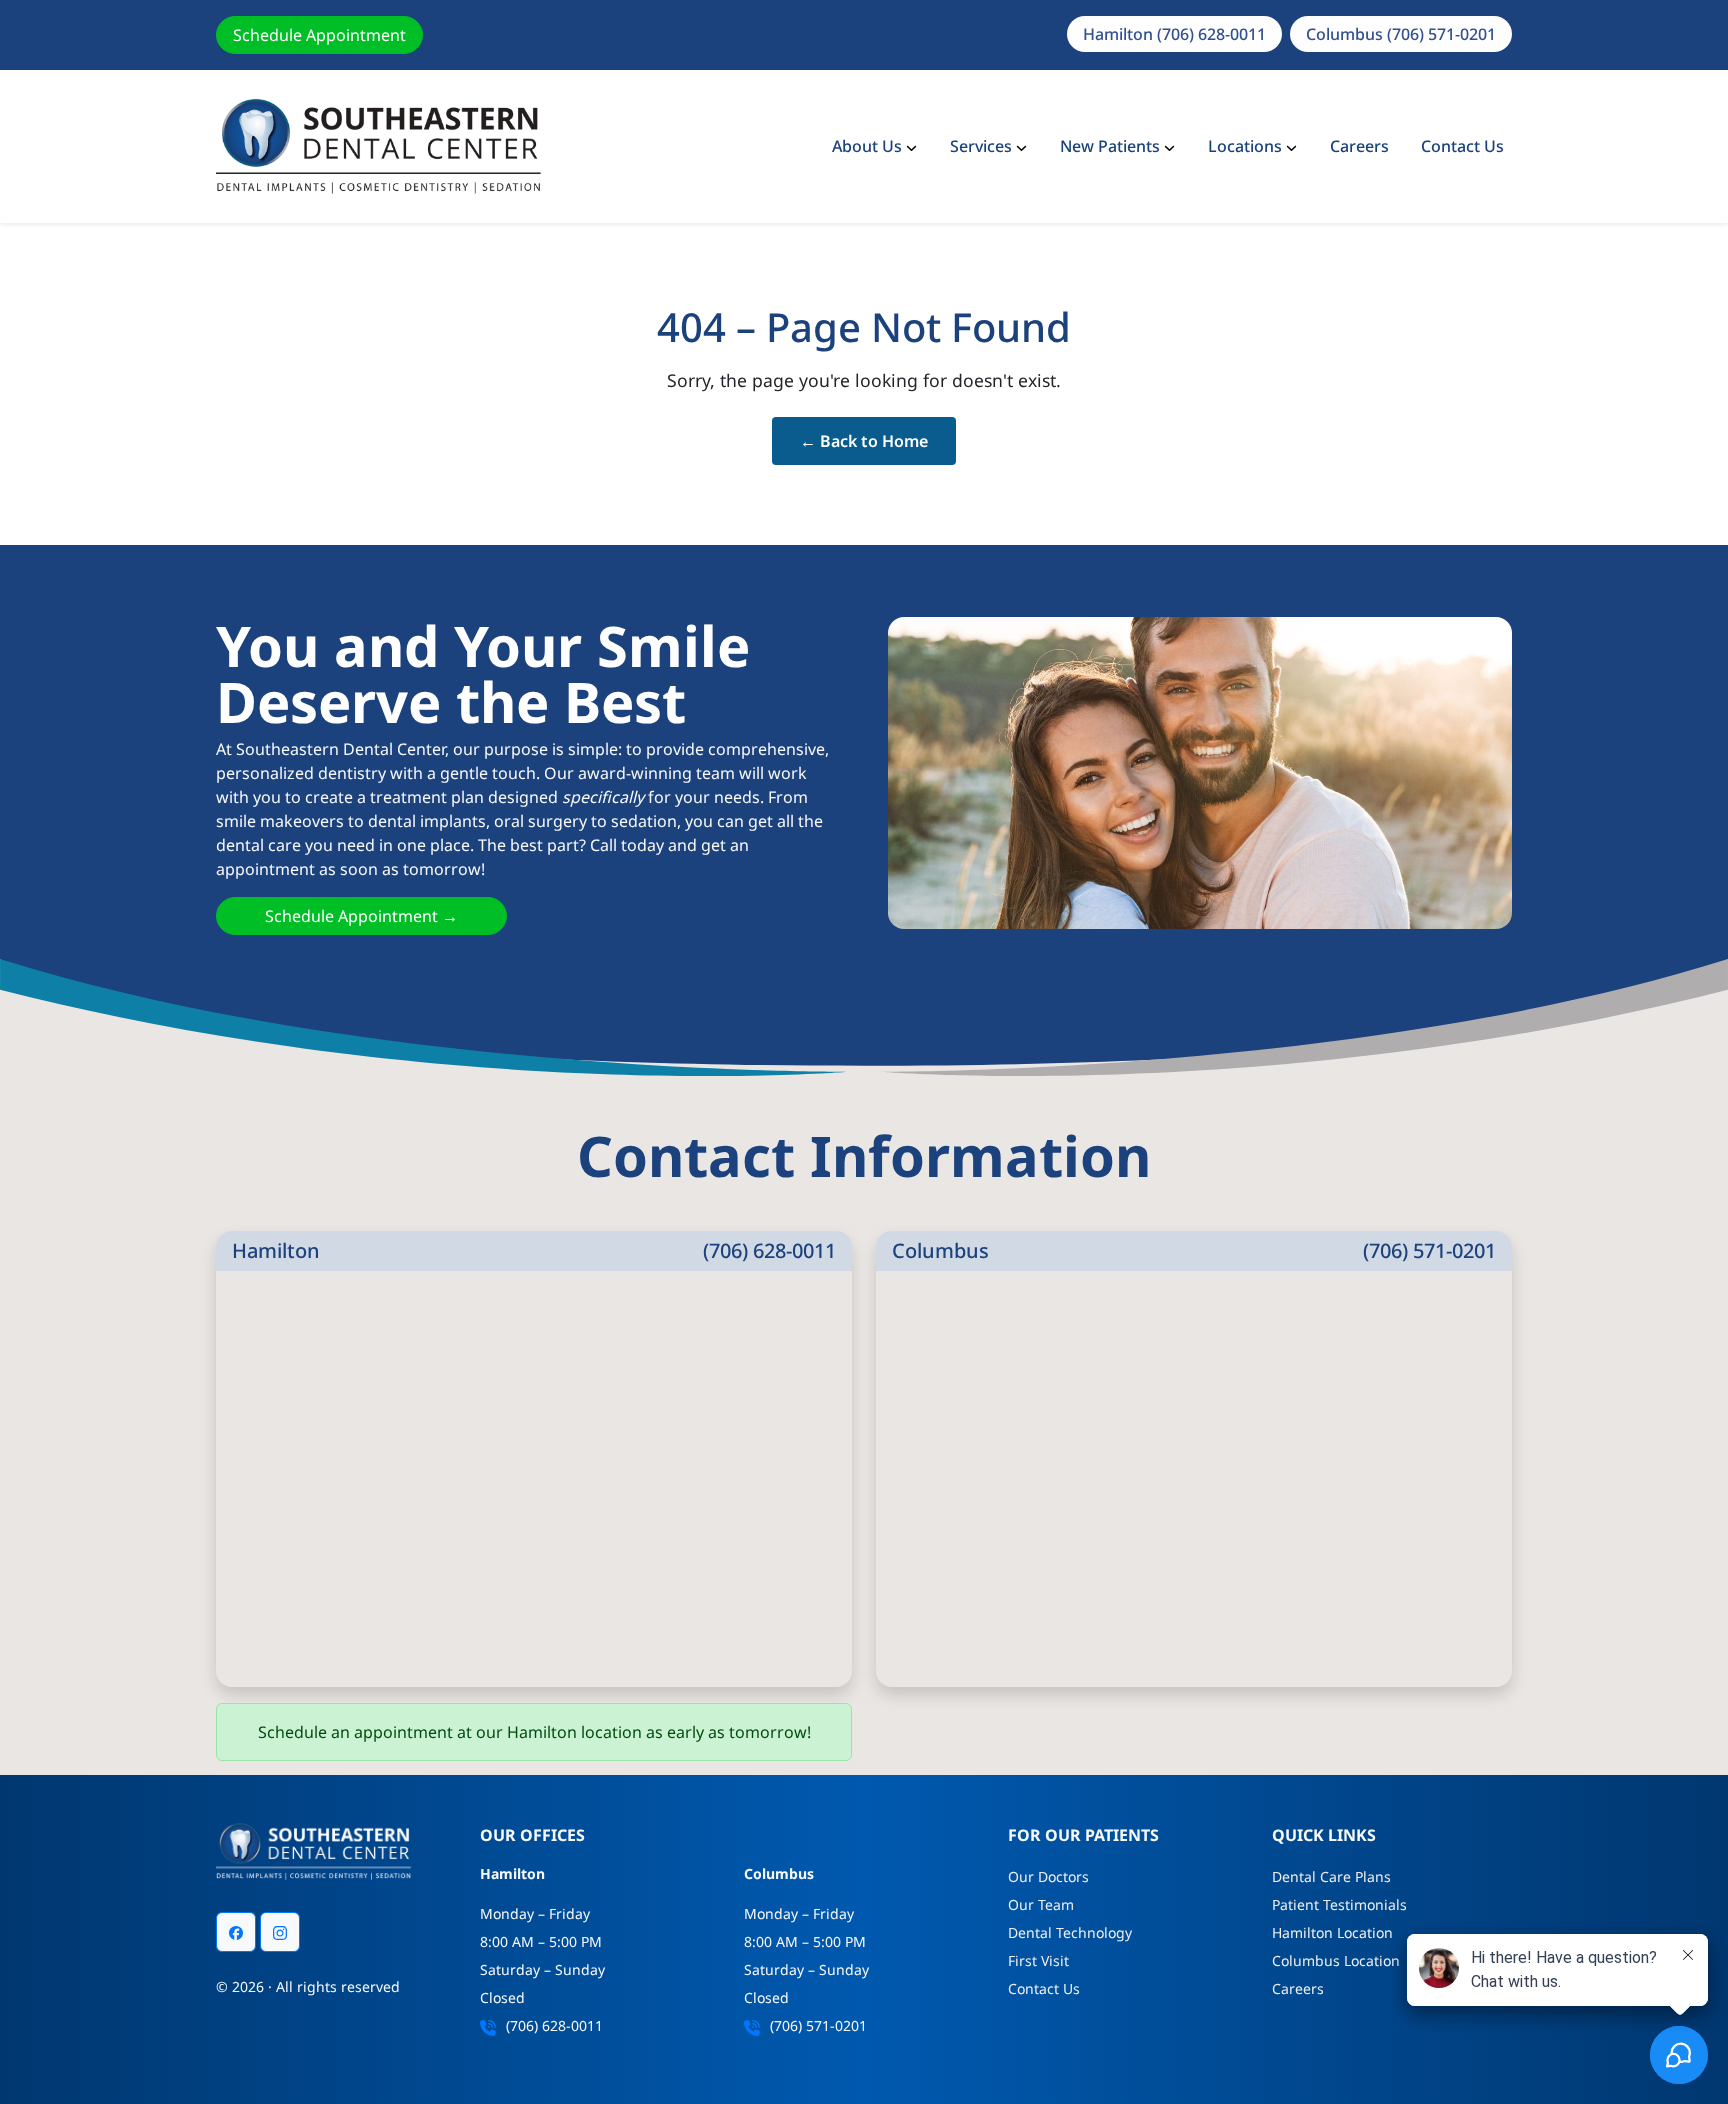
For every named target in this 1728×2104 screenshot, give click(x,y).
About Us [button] (867, 146)
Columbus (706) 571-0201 (1401, 34)
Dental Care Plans (1331, 1876)
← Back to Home (864, 441)
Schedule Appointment (319, 35)
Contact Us (1462, 146)
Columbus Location (1336, 1960)
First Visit (1038, 1960)
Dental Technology (1070, 1932)
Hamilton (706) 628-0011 (1174, 34)
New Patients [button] (1110, 146)
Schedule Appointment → (361, 916)
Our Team (1041, 1904)
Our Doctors (1048, 1876)
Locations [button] (1245, 146)
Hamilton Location (1332, 1932)
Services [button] (981, 146)
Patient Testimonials (1339, 1904)
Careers (1359, 146)
